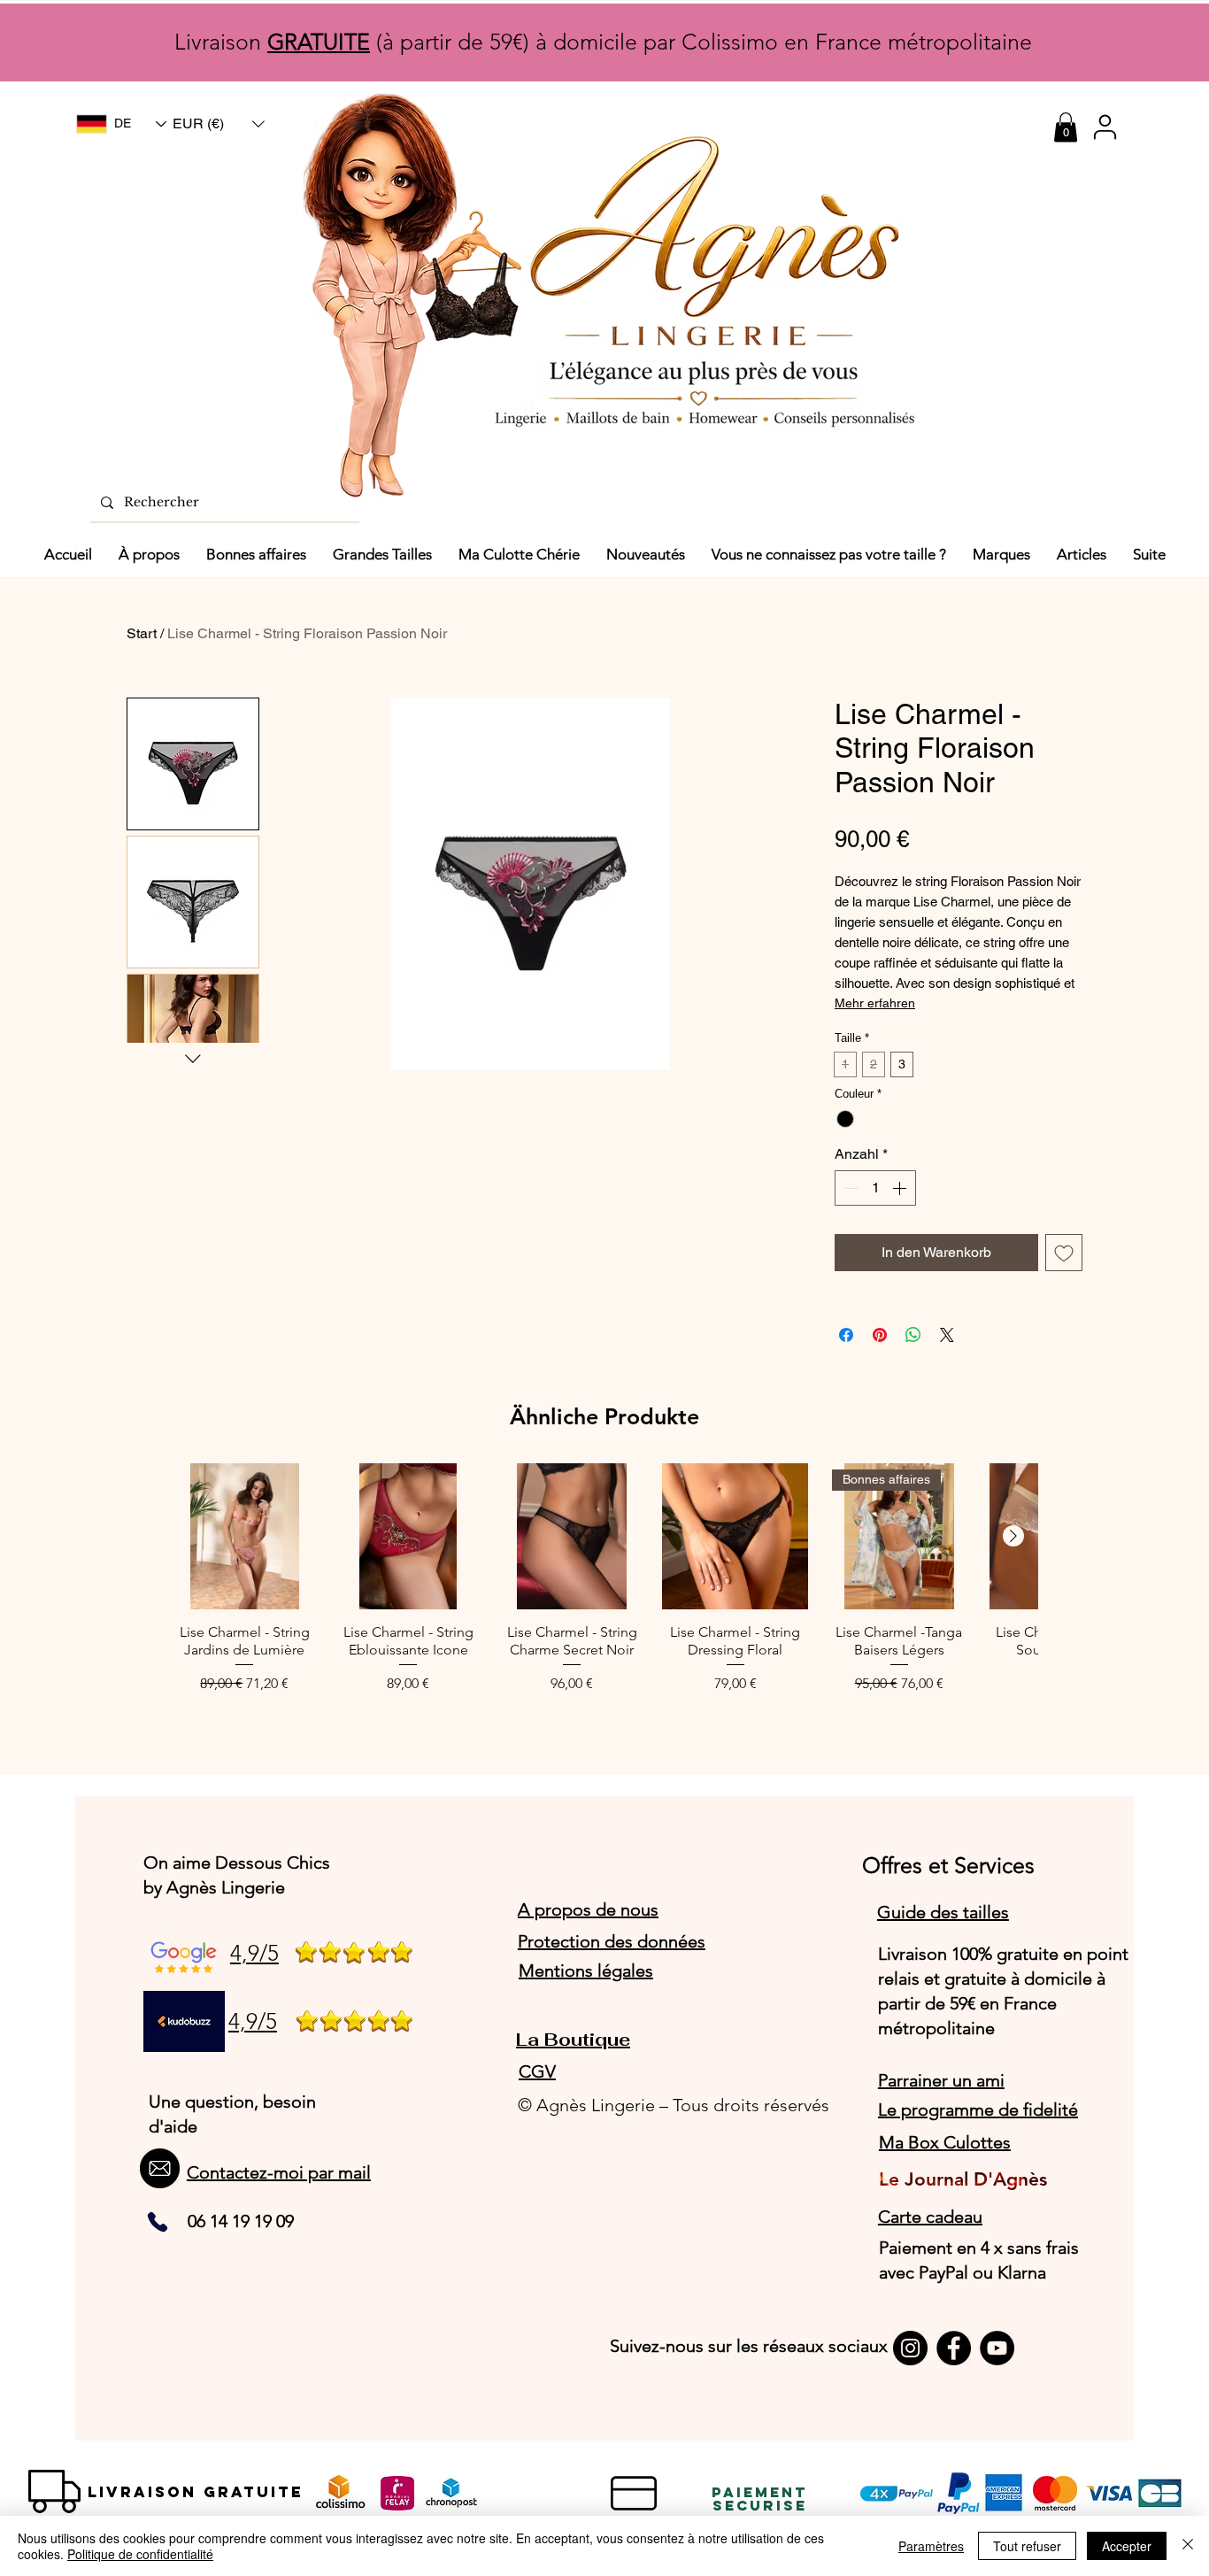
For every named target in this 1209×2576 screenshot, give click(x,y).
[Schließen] (1188, 2546)
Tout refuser (1027, 2546)
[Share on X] (947, 1335)
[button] (219, 124)
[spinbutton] (875, 1188)
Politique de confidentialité (140, 2554)
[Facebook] (954, 2348)
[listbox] (219, 124)
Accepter (1127, 2546)
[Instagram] (910, 2348)
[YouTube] (997, 2348)
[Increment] (901, 1188)
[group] (604, 1588)
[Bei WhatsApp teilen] (913, 1335)
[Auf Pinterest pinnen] (880, 1335)
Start (142, 633)
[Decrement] (850, 1188)
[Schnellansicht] (245, 1536)
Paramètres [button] (931, 2546)
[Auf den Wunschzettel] (1064, 1253)
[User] (1105, 127)
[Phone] (158, 2222)
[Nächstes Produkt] (1013, 1536)
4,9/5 (254, 1953)
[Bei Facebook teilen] (846, 1335)
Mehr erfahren (875, 1003)
